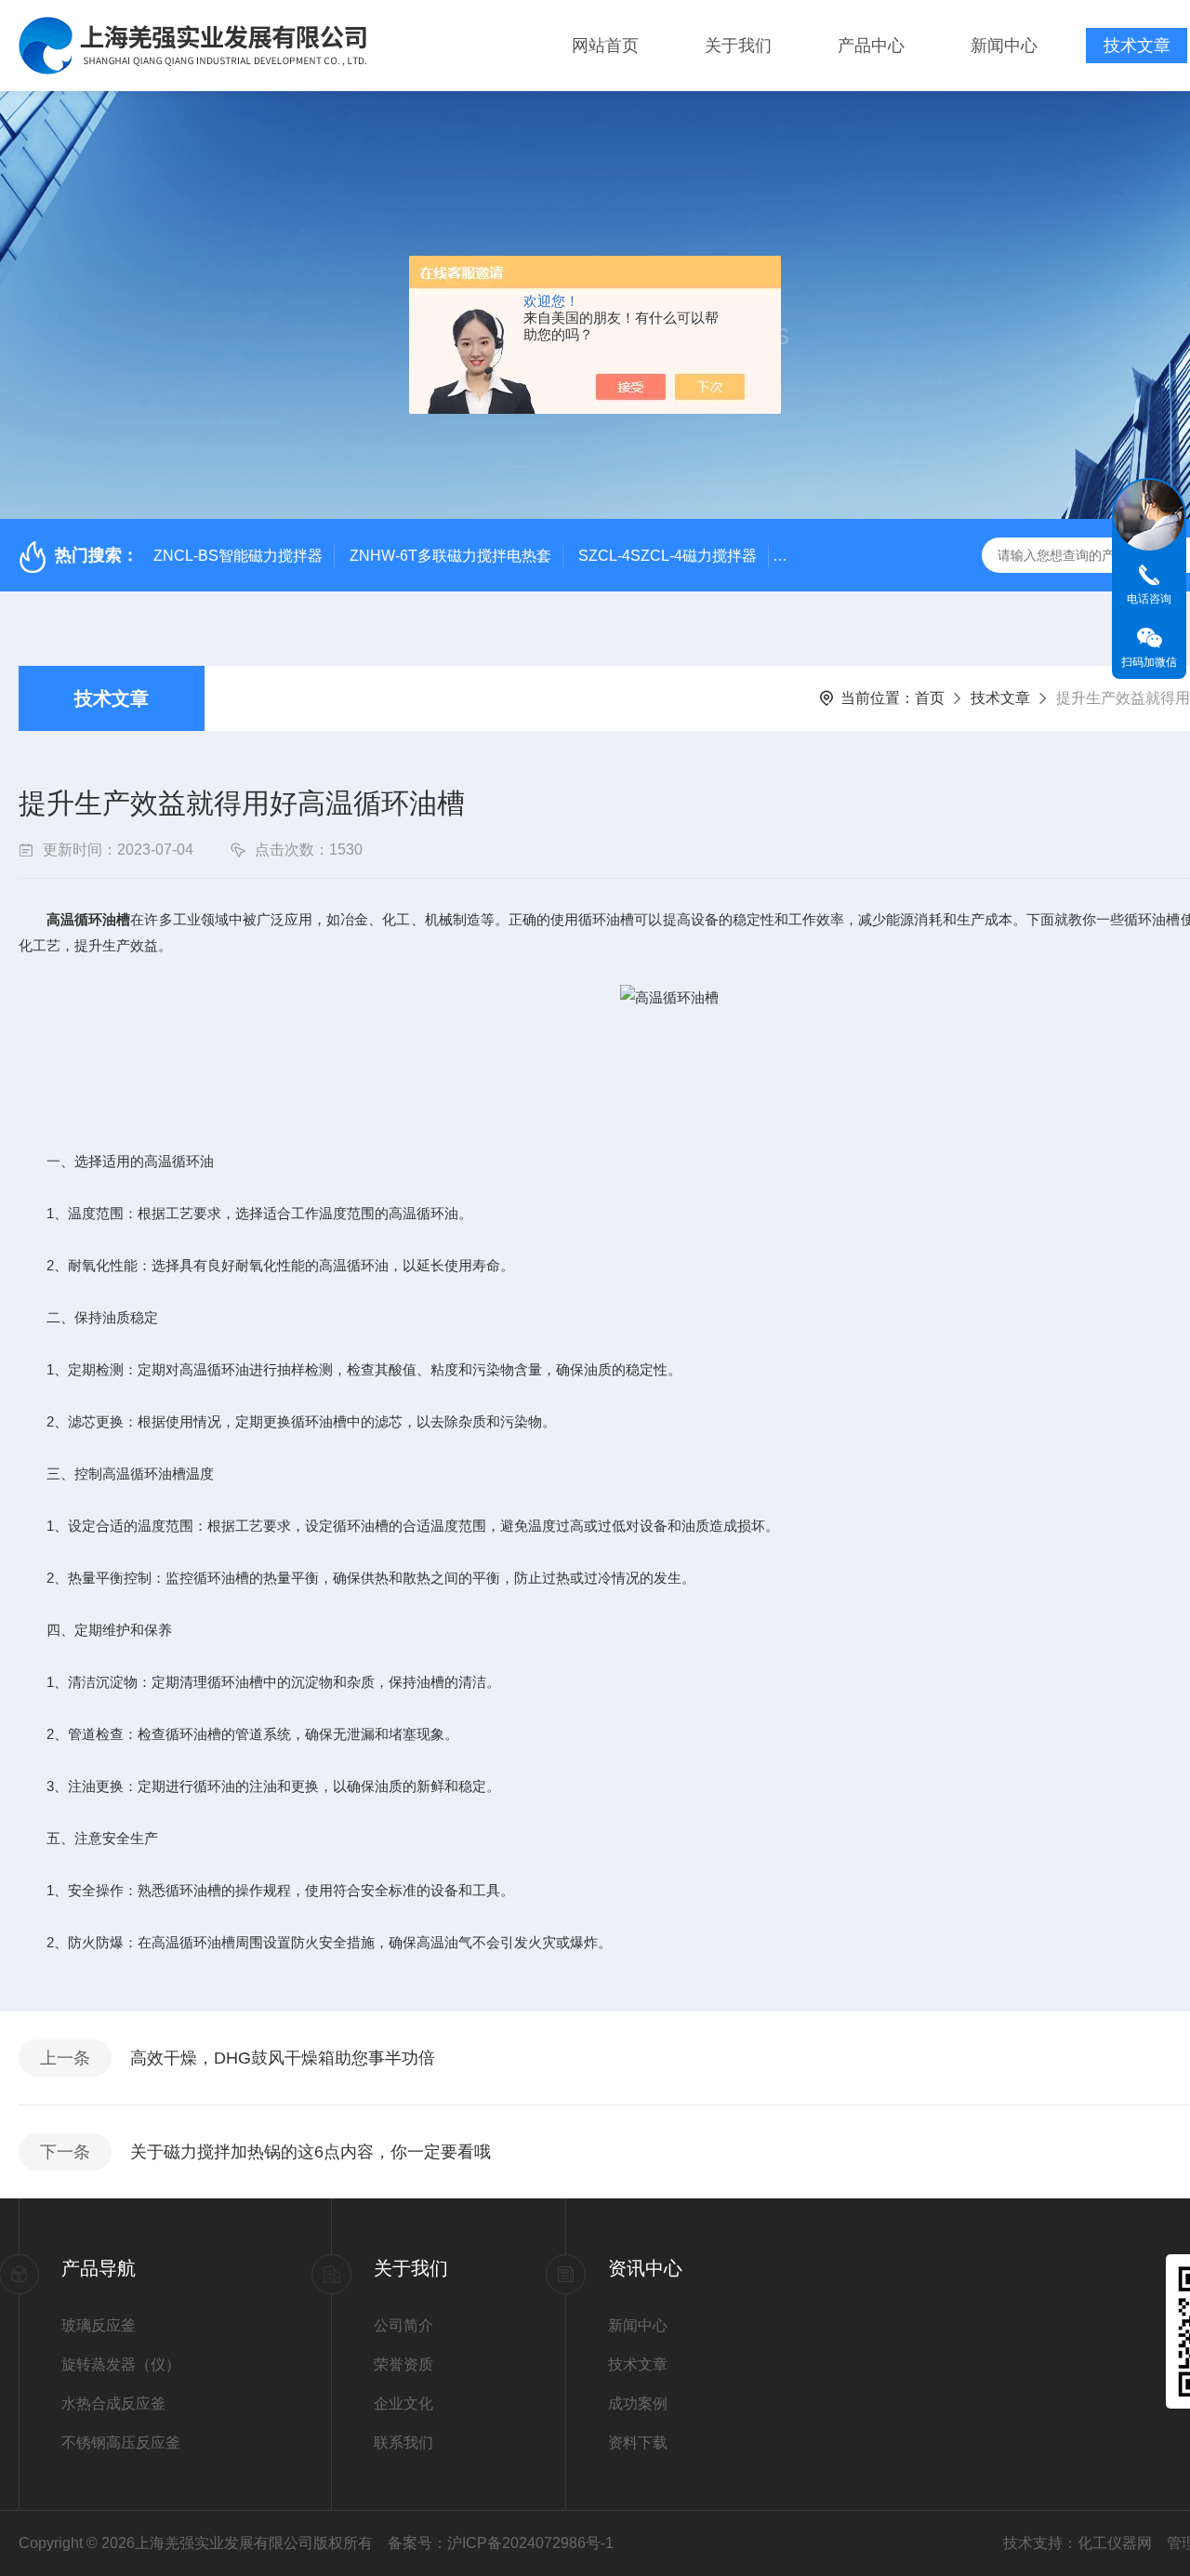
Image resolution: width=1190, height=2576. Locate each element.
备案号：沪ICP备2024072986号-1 (501, 2543)
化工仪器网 (1115, 2543)
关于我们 (738, 46)
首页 (930, 698)
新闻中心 (1004, 46)
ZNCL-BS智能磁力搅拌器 (238, 556)
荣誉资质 (403, 2364)
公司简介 (403, 2325)
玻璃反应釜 (99, 2325)
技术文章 (1137, 46)
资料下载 (638, 2443)
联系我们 (403, 2443)
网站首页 (605, 46)
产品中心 (871, 46)
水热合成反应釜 (113, 2403)
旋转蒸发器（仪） (121, 2364)
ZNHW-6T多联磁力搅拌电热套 (450, 556)
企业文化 (403, 2403)
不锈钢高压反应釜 (121, 2443)
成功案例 (638, 2403)
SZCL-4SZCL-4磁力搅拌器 (668, 556)
